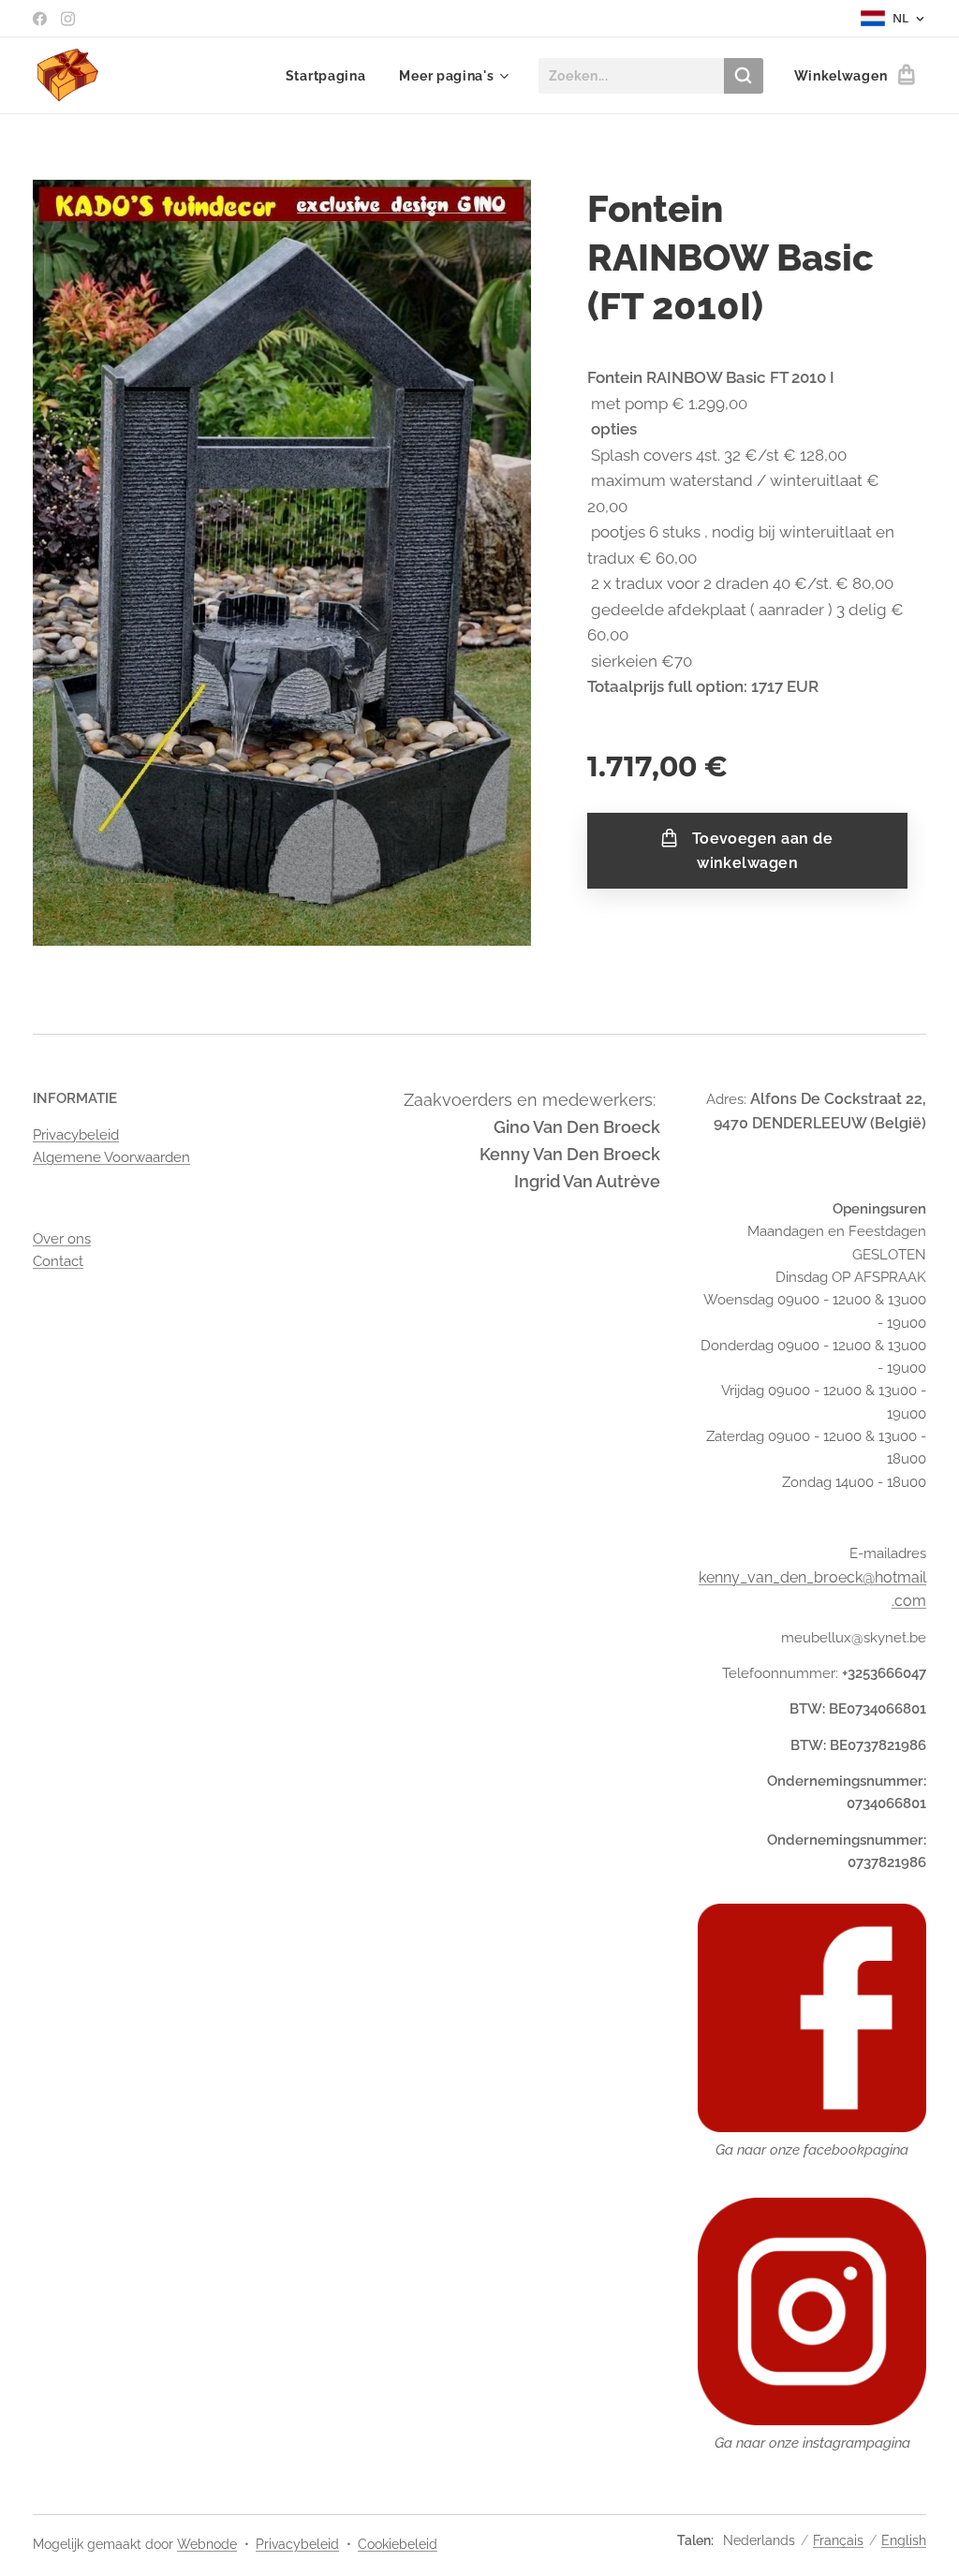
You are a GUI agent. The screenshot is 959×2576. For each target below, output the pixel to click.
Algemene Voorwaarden (111, 1157)
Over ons (62, 1239)
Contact (58, 1261)
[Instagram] (68, 19)
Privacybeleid (76, 1135)
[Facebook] (40, 19)
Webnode (207, 2544)
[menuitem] (326, 76)
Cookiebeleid (398, 2544)
